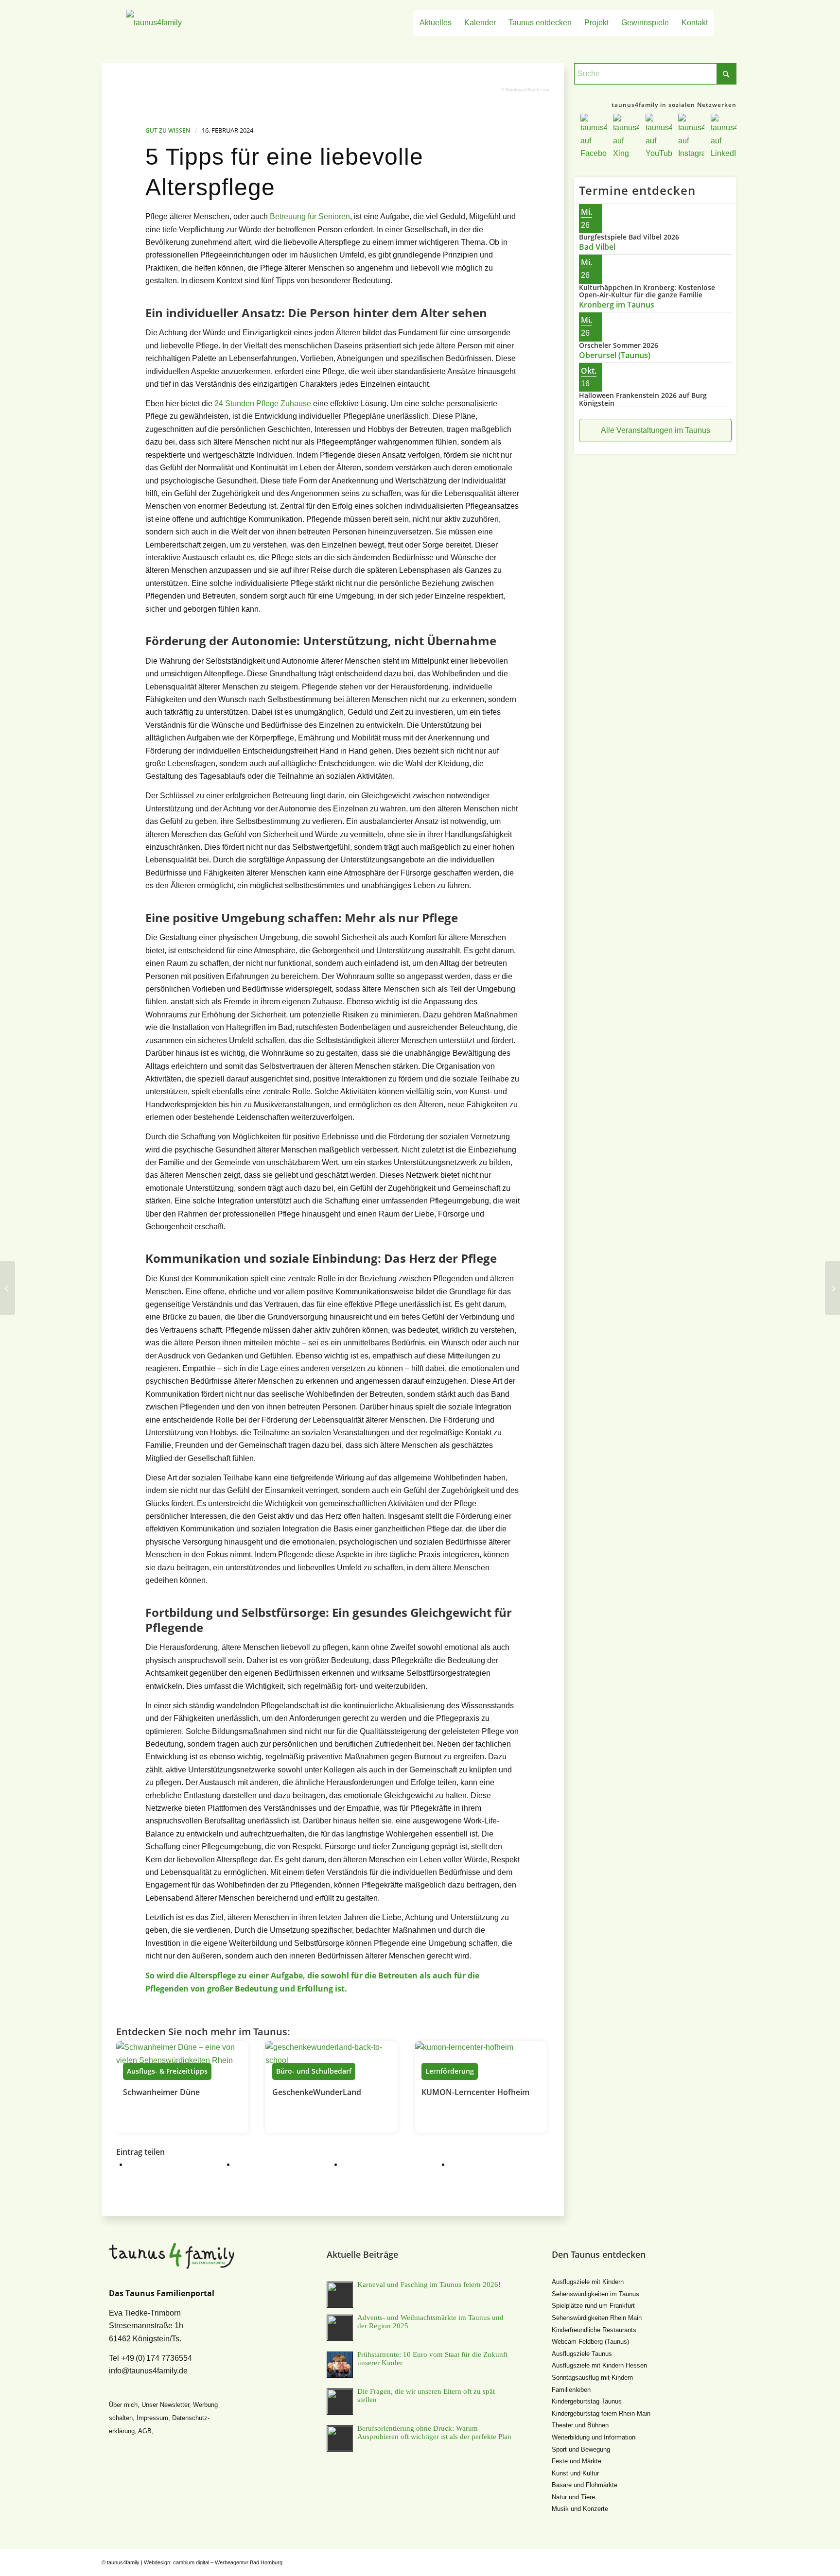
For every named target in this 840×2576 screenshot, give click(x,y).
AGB (145, 2431)
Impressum (152, 2418)
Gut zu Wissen (168, 130)
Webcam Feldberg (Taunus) (590, 2342)
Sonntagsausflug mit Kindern (592, 2378)
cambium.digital (191, 2562)
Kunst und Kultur (575, 2473)
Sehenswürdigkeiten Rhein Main (597, 2318)
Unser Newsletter (165, 2405)
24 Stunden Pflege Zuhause (263, 404)
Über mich (123, 2405)
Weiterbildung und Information (594, 2437)
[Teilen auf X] (247, 2164)
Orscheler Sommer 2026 (619, 345)
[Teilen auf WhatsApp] (355, 2164)
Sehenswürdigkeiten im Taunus (595, 2294)
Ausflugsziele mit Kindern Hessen (599, 2365)
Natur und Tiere (573, 2497)
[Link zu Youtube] (702, 2561)
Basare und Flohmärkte (585, 2485)
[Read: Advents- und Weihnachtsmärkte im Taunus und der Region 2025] (340, 2328)
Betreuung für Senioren (310, 216)
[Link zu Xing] (687, 2561)
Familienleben (571, 2390)
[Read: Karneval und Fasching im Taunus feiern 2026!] (340, 2295)
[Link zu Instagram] (717, 2561)
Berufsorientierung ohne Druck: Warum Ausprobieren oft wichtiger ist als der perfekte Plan (434, 2432)
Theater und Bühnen (580, 2425)
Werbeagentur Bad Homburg (249, 2562)
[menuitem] (436, 23)
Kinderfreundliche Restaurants (594, 2330)
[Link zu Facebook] (673, 2561)
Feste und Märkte (577, 2461)
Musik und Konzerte (580, 2509)
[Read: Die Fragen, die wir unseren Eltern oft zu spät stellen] (340, 2402)
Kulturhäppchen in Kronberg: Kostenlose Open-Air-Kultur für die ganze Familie (647, 291)
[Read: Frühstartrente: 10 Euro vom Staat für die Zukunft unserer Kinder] (340, 2365)
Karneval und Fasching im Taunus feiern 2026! (429, 2284)
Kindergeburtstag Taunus (587, 2401)
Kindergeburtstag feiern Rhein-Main (601, 2413)
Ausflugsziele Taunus (582, 2354)
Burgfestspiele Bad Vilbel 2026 (629, 237)
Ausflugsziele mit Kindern (588, 2282)
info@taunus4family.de (148, 2371)
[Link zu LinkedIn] (731, 2561)
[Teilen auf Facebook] (140, 2164)
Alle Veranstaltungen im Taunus (656, 430)
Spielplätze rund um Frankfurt (593, 2306)
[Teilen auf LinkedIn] (462, 2164)
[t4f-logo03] (200, 23)
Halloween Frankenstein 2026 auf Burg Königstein (643, 399)
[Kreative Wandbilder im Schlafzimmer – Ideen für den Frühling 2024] (832, 1288)
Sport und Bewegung (581, 2449)
